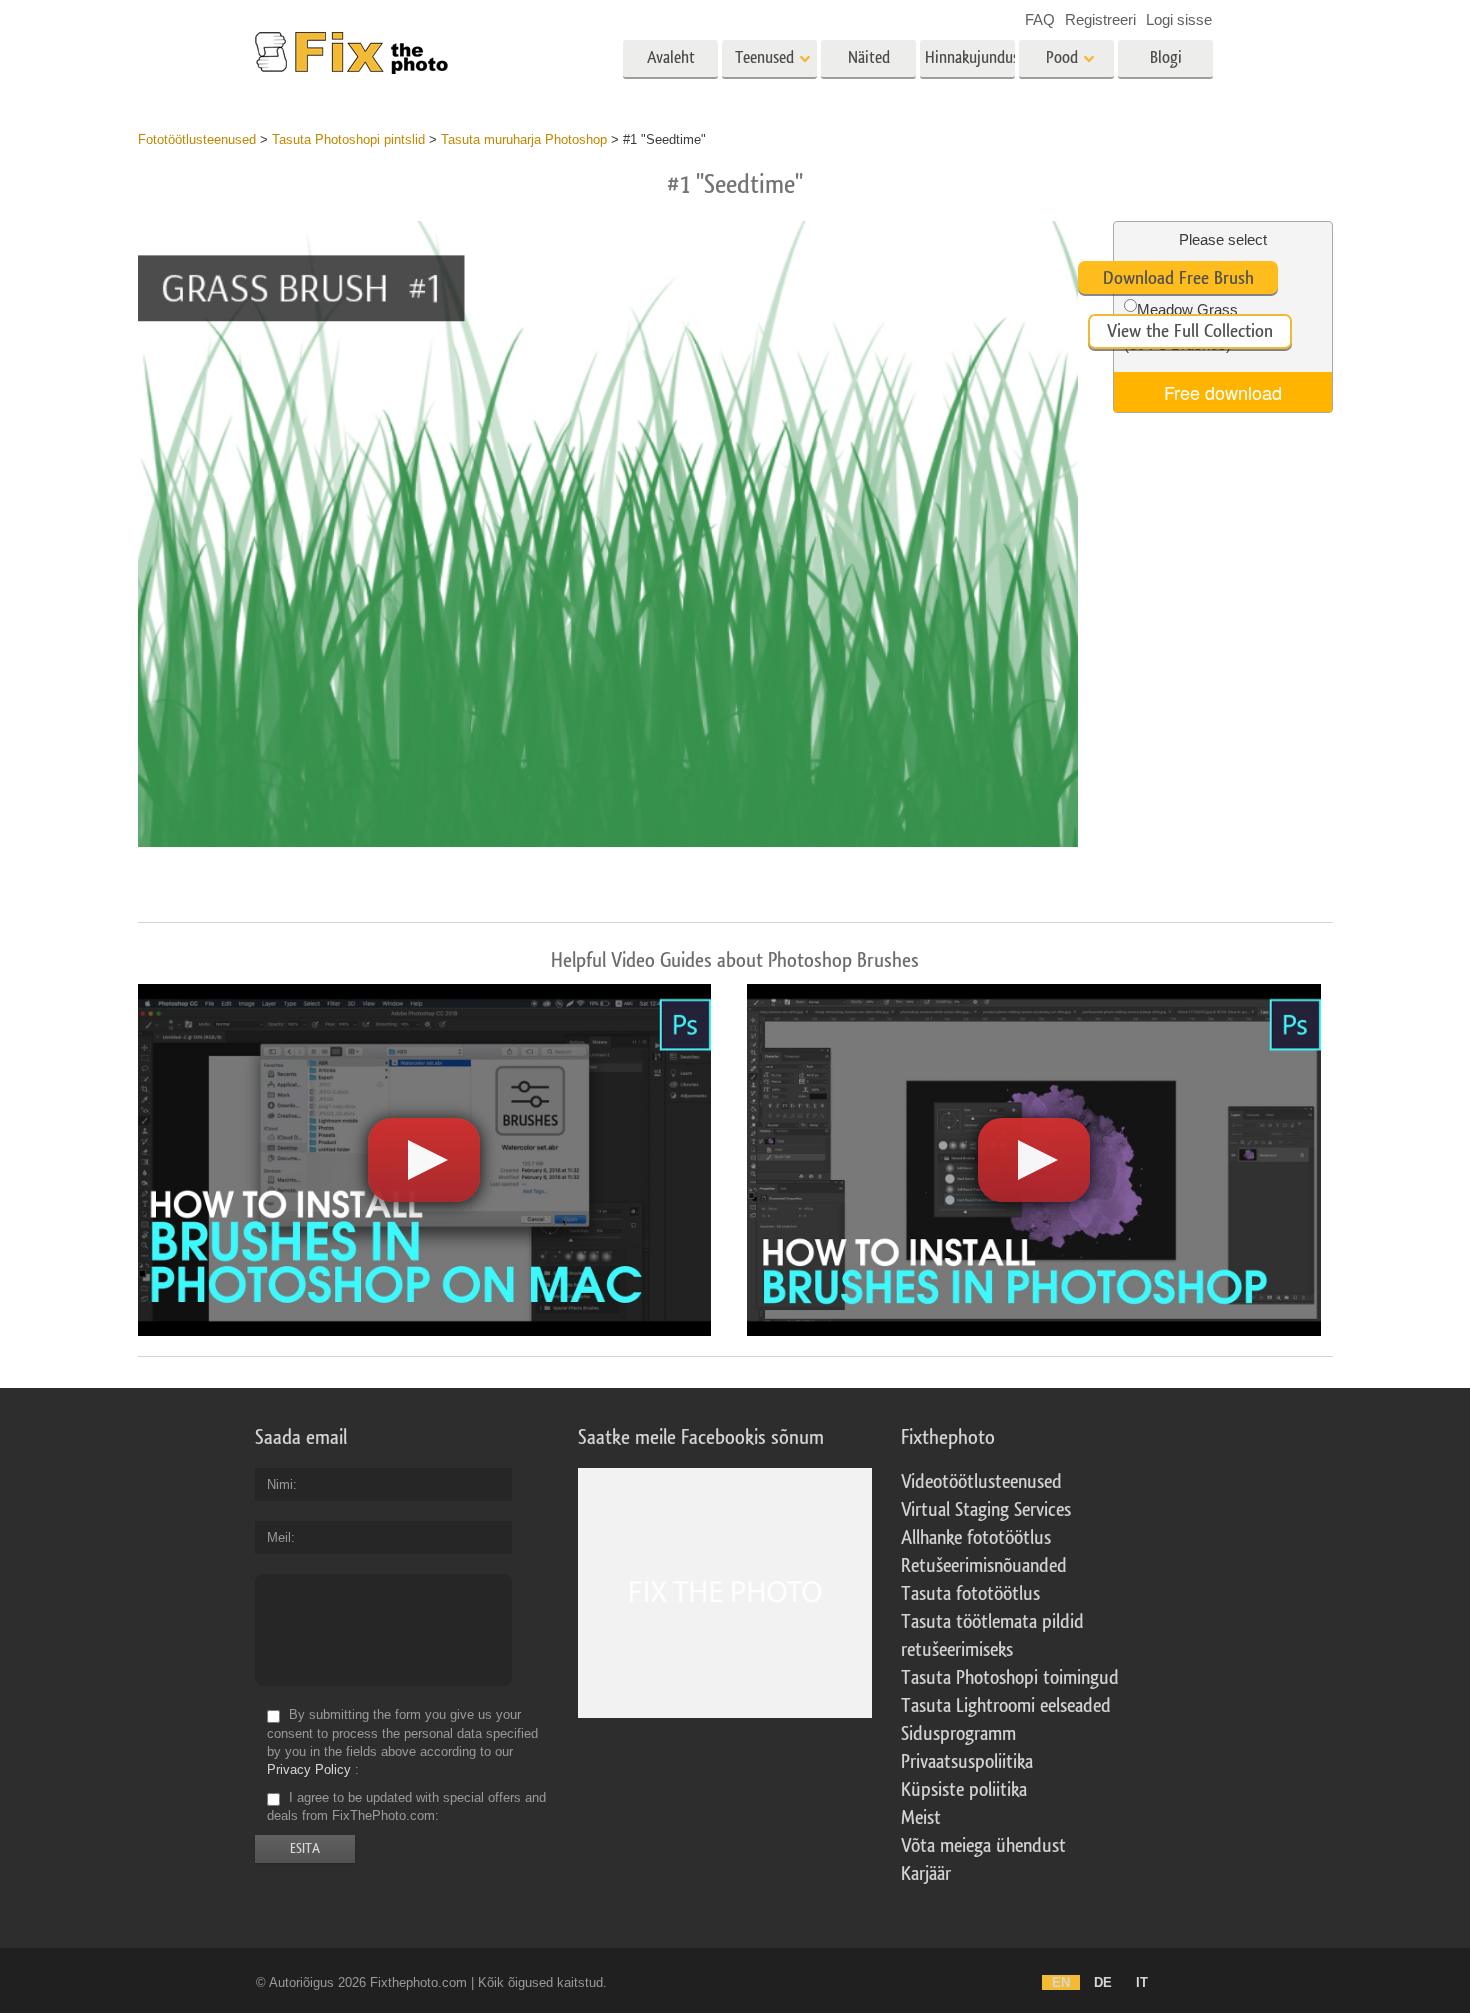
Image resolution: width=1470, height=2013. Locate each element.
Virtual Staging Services (986, 1510)
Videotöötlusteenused (981, 1482)
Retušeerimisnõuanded (984, 1566)
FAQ (1040, 19)
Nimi (280, 1484)
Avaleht (671, 57)
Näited (869, 57)
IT (1142, 1982)
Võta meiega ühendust (983, 1846)
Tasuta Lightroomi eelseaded (1006, 1706)
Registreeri (1100, 19)
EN (1061, 1982)
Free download (1223, 392)
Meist (921, 1818)
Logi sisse (1179, 19)
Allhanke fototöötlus (976, 1538)
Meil (279, 1537)
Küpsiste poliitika (964, 1790)
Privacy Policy (309, 1769)
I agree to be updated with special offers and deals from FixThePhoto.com (406, 1806)
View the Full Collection (1190, 331)
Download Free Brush (1178, 278)
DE (1103, 1982)
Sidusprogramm (958, 1734)
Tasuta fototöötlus (970, 1594)
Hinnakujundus (970, 57)
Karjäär (926, 1874)
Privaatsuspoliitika (967, 1762)
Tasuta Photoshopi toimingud (1010, 1678)
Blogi (1166, 57)
